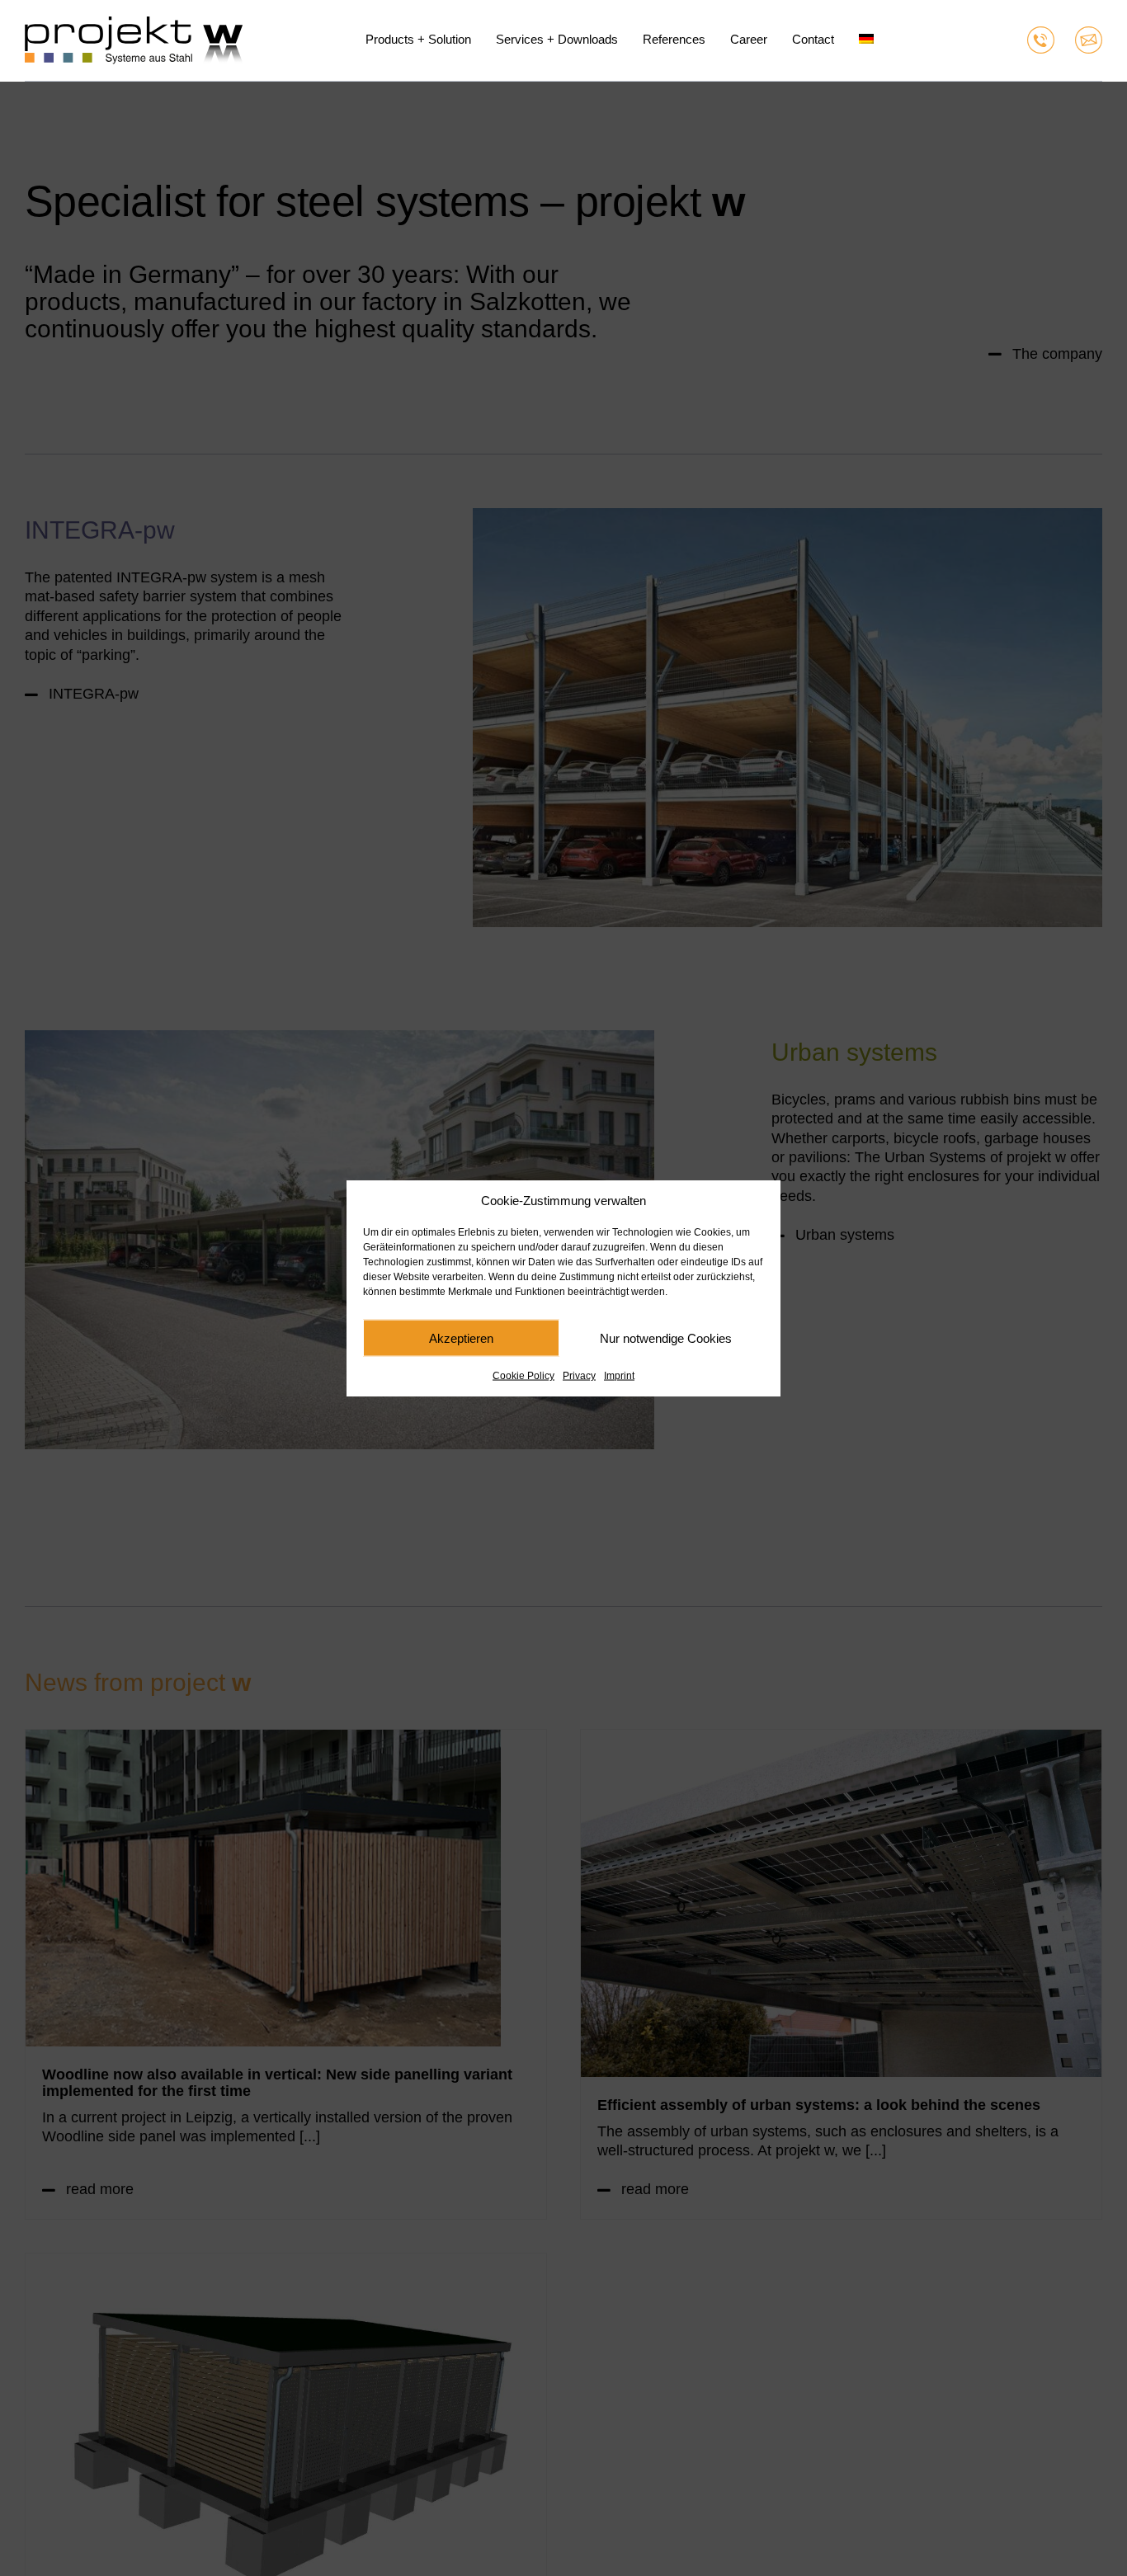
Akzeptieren (461, 1337)
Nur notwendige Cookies (666, 1337)
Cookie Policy (523, 1376)
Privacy (579, 1376)
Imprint (619, 1376)
